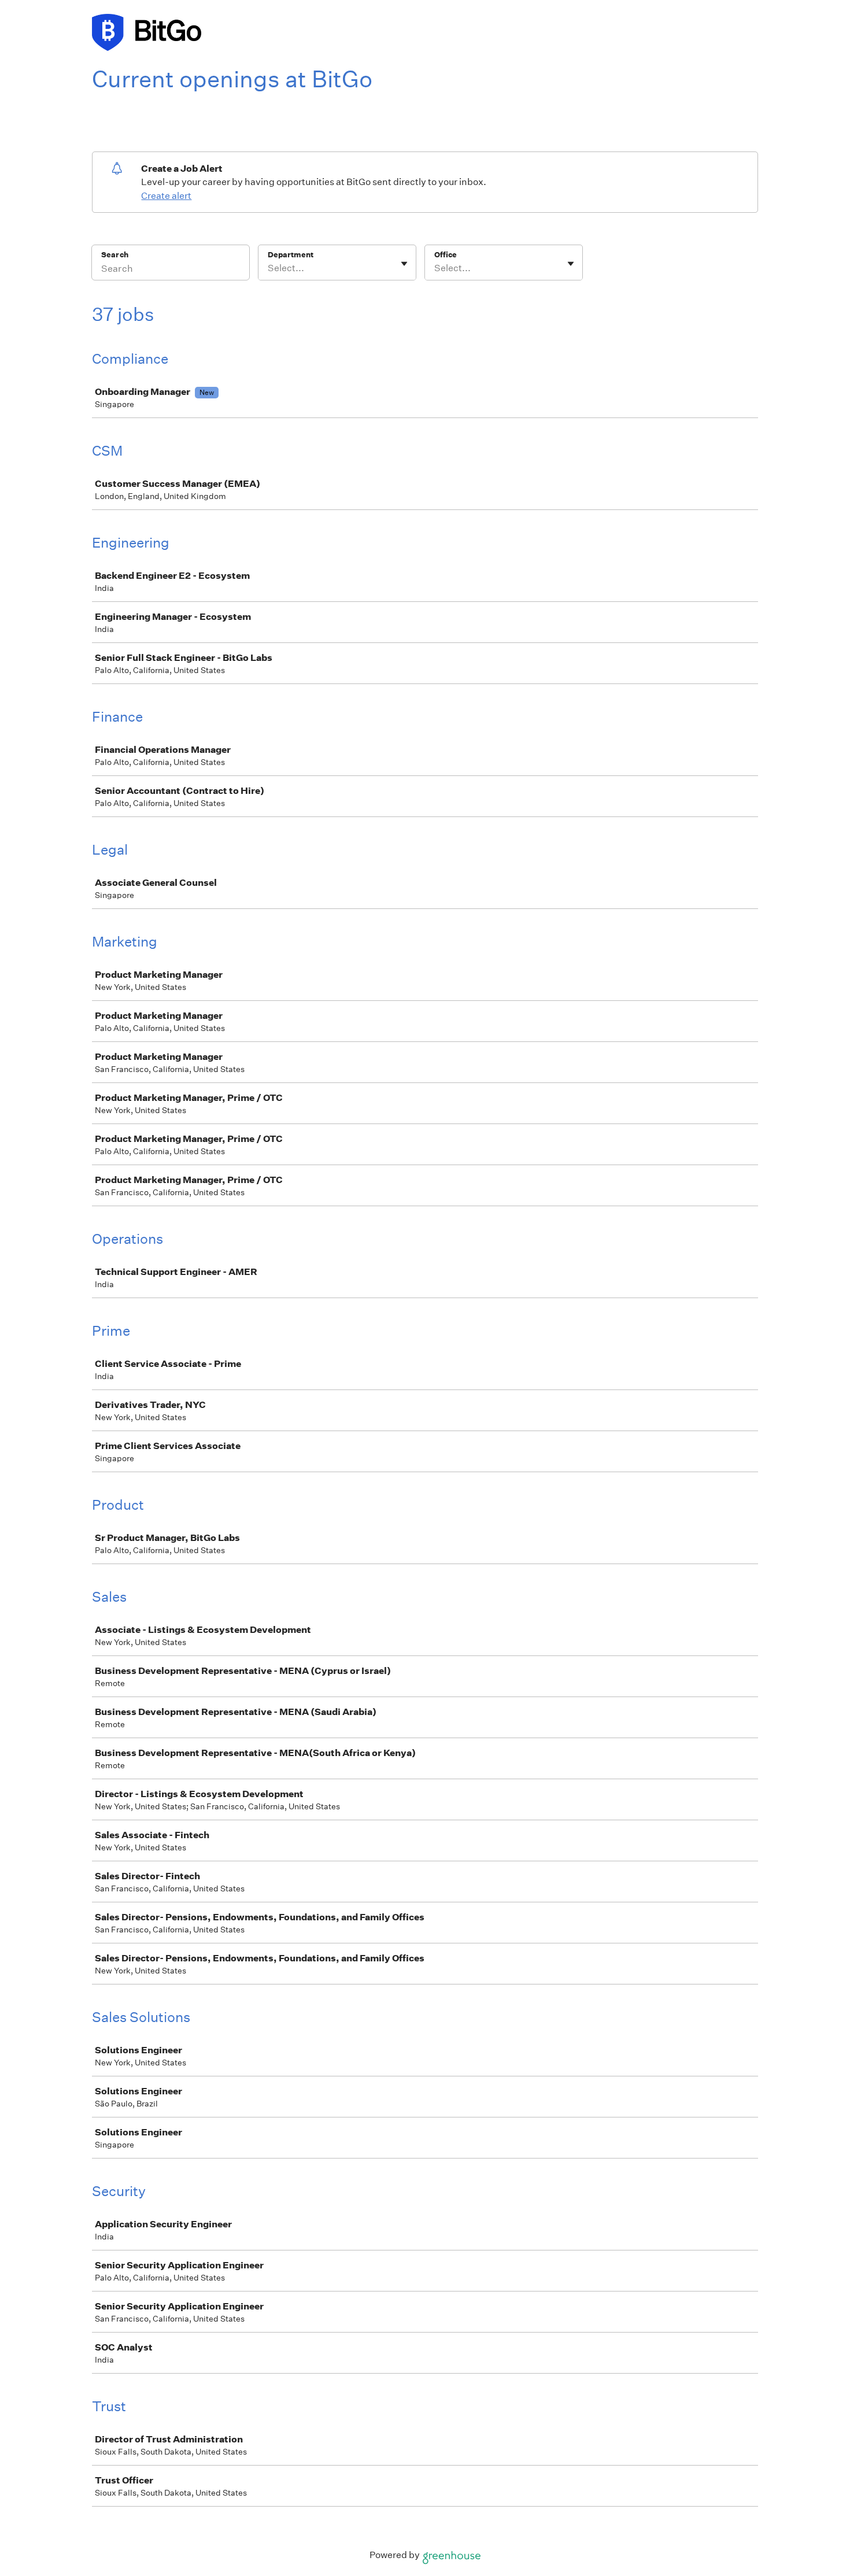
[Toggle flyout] (404, 264)
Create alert (166, 196)
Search (115, 255)
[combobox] (269, 268)
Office (446, 255)
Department (291, 255)
